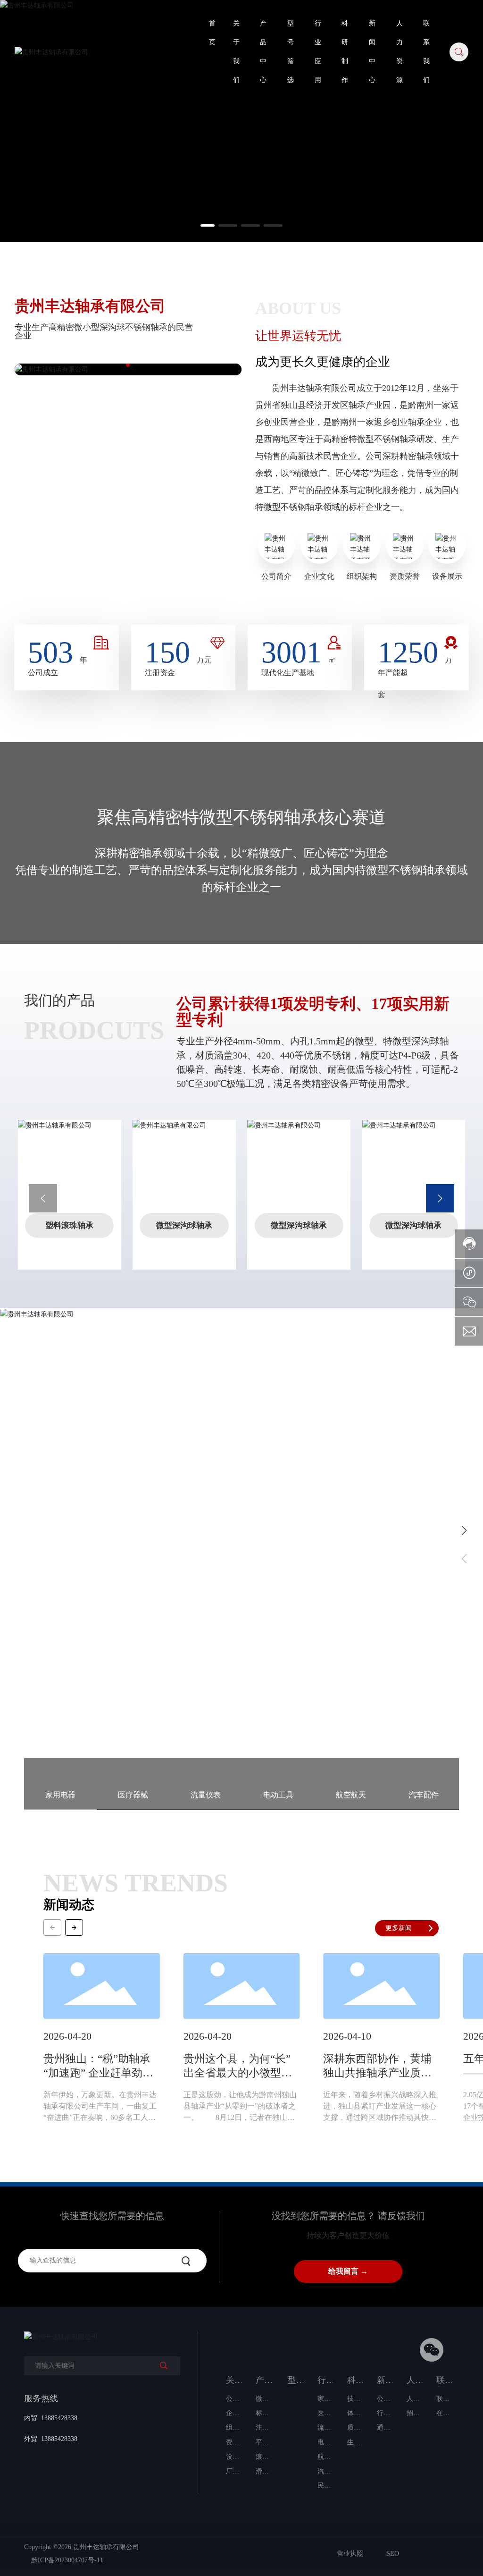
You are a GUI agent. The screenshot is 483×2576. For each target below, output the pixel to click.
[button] (210, 225)
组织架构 (362, 576)
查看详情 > (68, 1616)
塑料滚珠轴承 (69, 1225)
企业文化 (319, 576)
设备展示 (447, 576)
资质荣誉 (405, 576)
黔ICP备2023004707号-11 (67, 2560)
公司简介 (276, 576)
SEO (393, 2554)
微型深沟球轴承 (184, 1225)
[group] (102, 2044)
